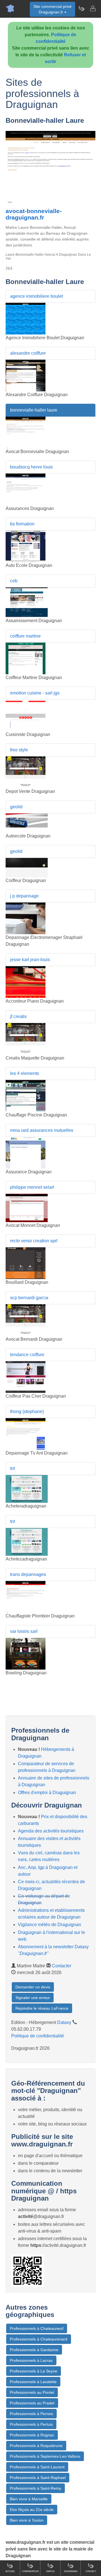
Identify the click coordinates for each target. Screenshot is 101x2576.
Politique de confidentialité (38, 2036)
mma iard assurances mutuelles (42, 1130)
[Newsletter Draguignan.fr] (81, 8)
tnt (12, 1468)
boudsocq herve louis (31, 467)
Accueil (10, 2571)
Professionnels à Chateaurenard (39, 2339)
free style (19, 750)
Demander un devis (33, 1987)
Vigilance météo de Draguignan (50, 1925)
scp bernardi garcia (29, 1298)
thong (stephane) (27, 1412)
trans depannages (28, 1574)
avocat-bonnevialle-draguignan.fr (34, 214)
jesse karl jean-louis (30, 960)
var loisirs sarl (24, 1631)
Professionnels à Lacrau (31, 2360)
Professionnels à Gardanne (34, 2350)
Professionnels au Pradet (32, 2403)
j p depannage (24, 896)
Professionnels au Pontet (32, 2392)
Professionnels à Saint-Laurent (37, 2467)
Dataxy (64, 2022)
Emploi (50, 2571)
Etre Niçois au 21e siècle (32, 2510)
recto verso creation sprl (34, 1241)
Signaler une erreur (33, 1998)
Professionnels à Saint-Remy (35, 2488)
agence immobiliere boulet (36, 296)
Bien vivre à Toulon (27, 2520)
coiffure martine (25, 636)
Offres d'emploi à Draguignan (47, 1793)
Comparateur (30, 2571)
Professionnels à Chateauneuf (37, 2328)
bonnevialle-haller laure (34, 410)
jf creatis (18, 1016)
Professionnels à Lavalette (33, 2382)
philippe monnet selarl (32, 1187)
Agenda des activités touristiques (51, 1831)
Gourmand (71, 2571)
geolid (16, 807)
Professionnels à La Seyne (34, 2371)
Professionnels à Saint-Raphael (38, 2478)
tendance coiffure (27, 1355)
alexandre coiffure (28, 353)
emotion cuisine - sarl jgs (35, 693)
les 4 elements (25, 1073)
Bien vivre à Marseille (29, 2499)
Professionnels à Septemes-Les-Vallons (45, 2456)
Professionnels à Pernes (31, 2414)
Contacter (62, 1966)
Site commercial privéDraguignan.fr (52, 9)
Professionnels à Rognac (32, 2435)
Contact (91, 2571)
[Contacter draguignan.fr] (93, 8)
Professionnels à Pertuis (31, 2424)
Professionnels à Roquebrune (36, 2446)
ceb (14, 581)
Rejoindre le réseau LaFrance (42, 2008)
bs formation (22, 524)
